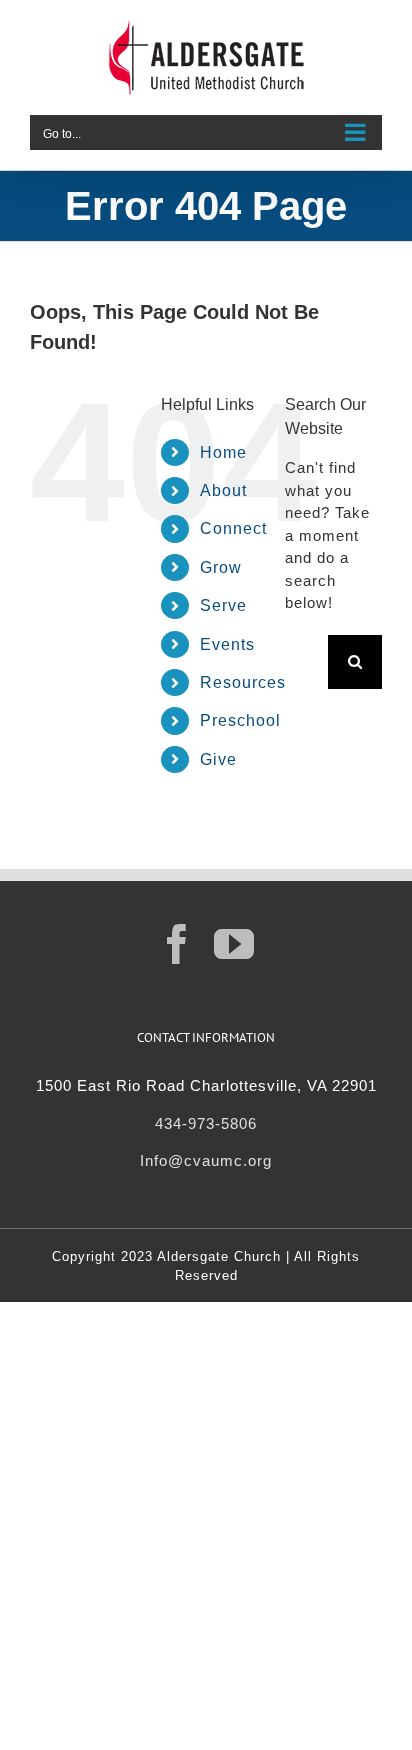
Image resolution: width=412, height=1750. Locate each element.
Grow (221, 567)
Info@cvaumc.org (206, 1160)
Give (218, 759)
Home (223, 452)
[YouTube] (234, 944)
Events (227, 644)
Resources (243, 682)
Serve (223, 605)
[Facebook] (177, 944)
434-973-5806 (206, 1123)
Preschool (240, 720)
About (223, 490)
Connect (233, 528)
